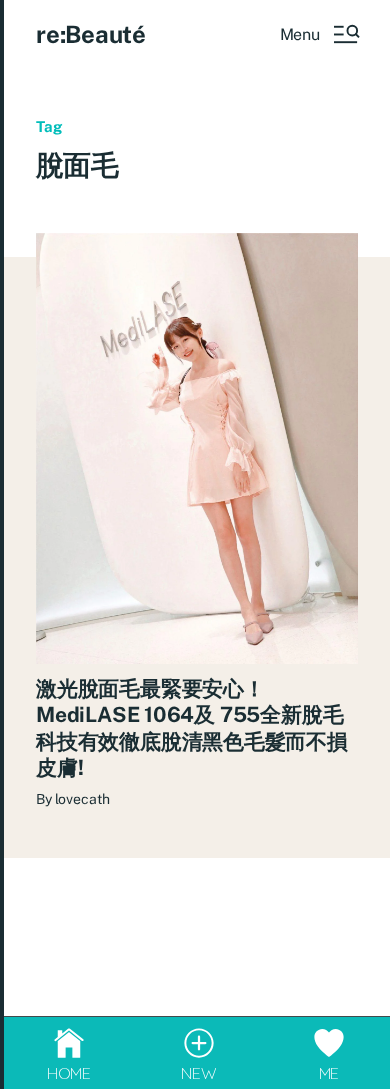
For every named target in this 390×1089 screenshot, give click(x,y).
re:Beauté (91, 34)
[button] (319, 34)
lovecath (82, 799)
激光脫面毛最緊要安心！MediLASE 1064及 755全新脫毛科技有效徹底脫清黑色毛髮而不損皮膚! (192, 728)
